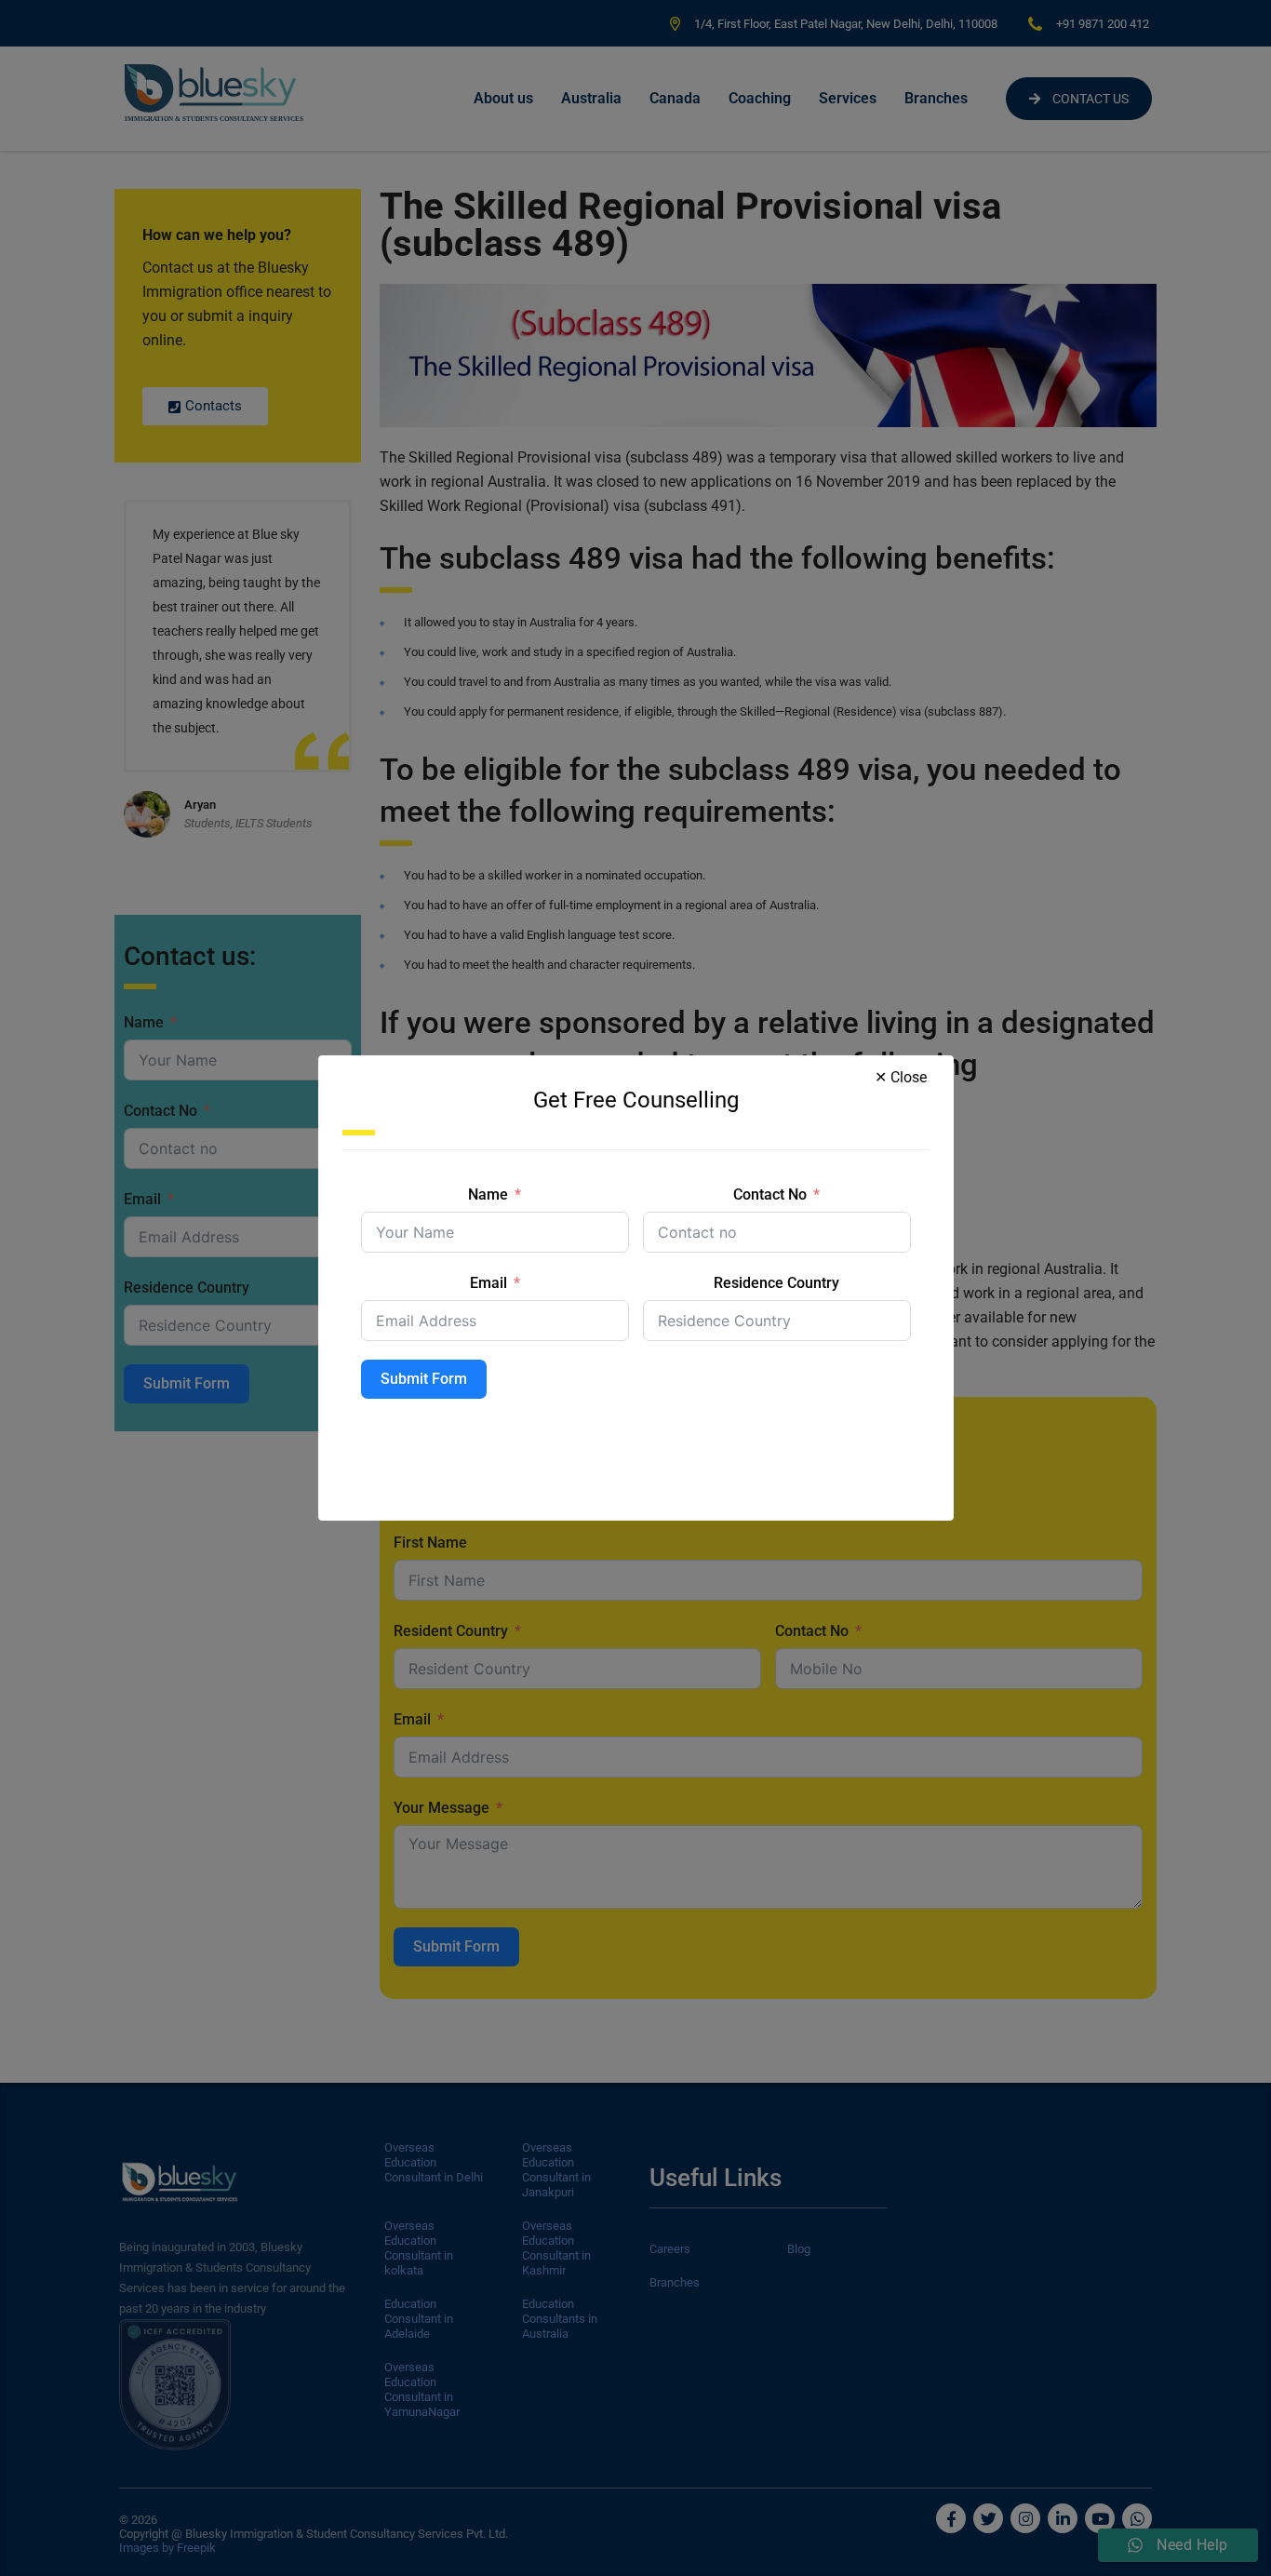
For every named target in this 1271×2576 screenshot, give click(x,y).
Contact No (770, 1194)
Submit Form (424, 1379)
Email (488, 1283)
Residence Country (776, 1283)
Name (488, 1194)
